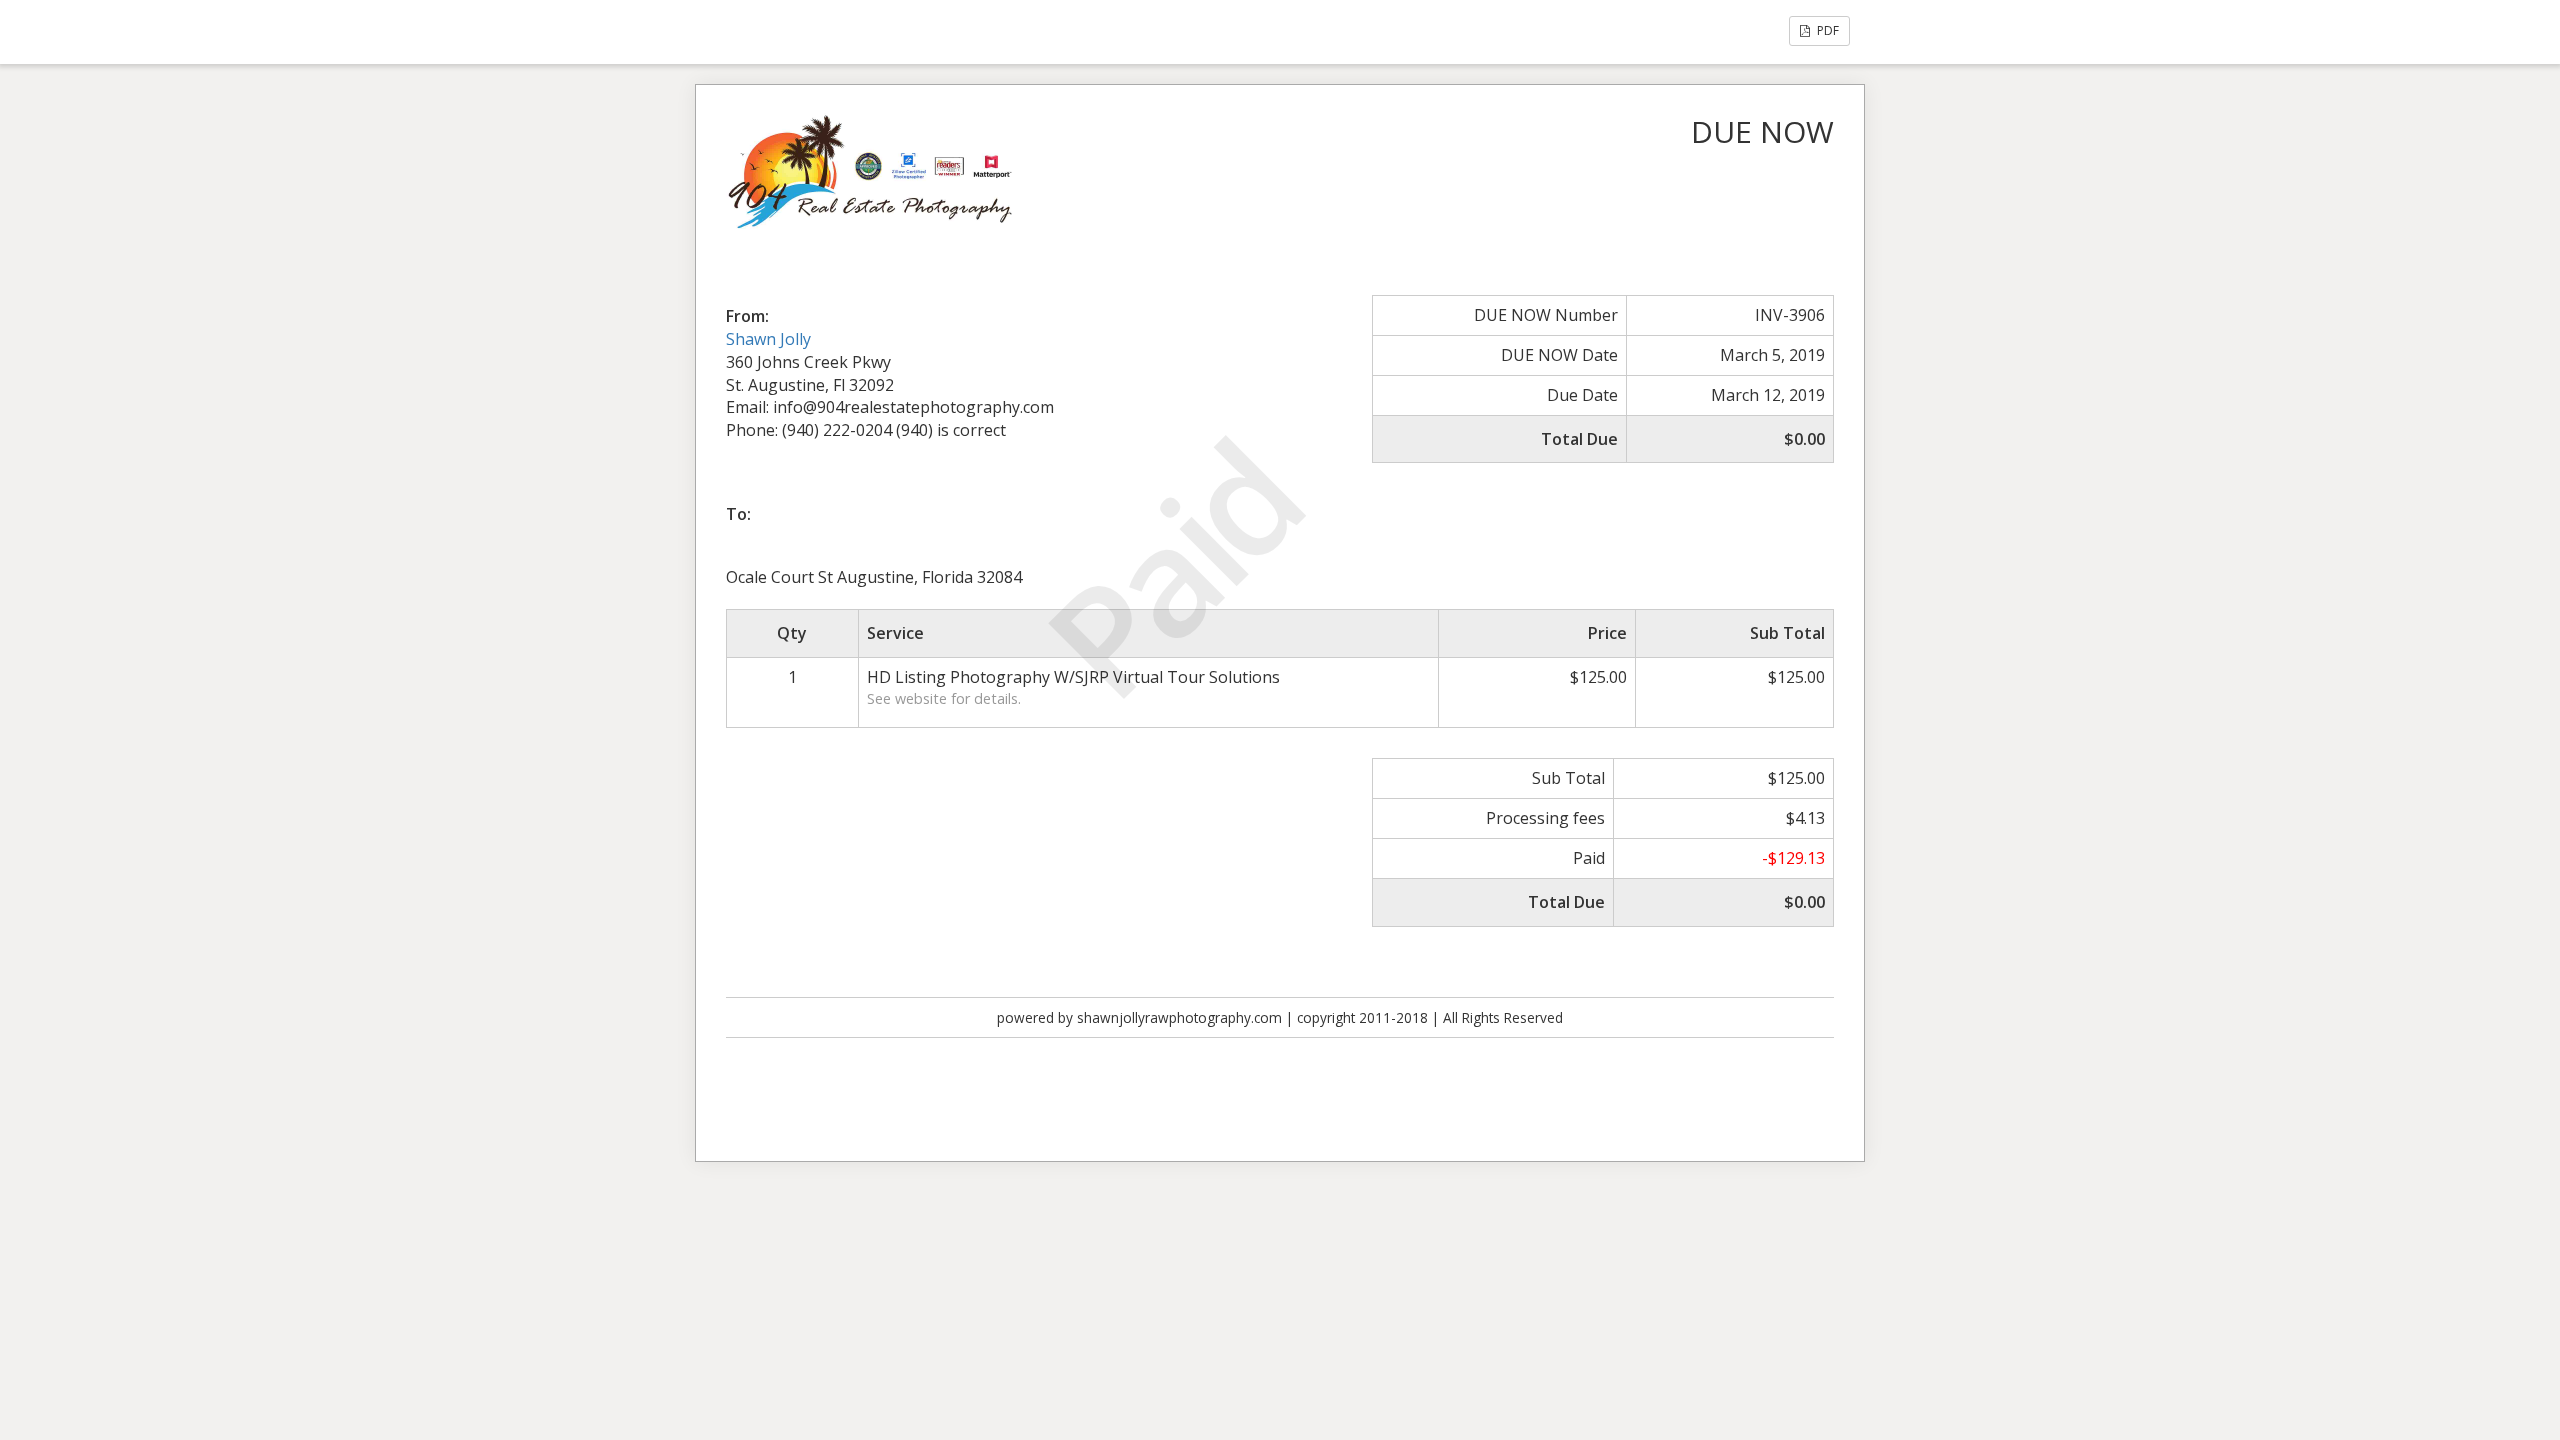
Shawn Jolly (768, 339)
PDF (1826, 30)
